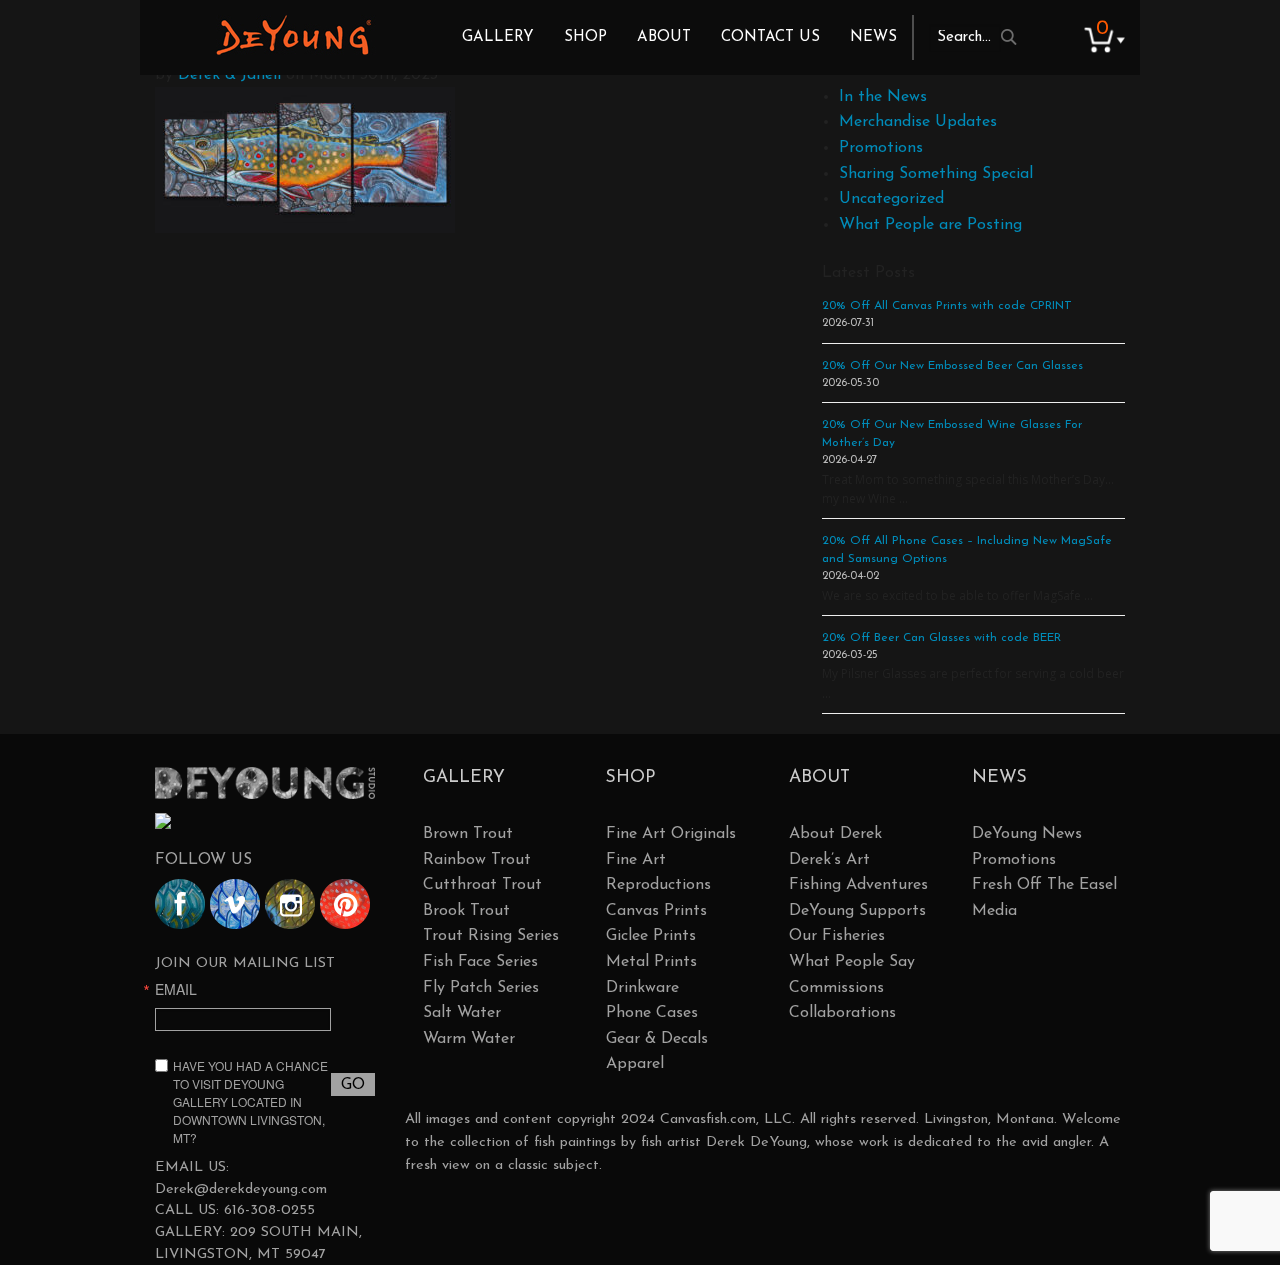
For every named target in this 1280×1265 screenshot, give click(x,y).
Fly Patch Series (481, 988)
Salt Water (462, 1013)
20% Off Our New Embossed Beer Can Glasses (952, 366)
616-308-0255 (269, 1210)
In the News (883, 97)
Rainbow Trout (477, 860)
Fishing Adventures (858, 885)
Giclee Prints (651, 936)
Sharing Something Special (936, 174)
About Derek (835, 834)
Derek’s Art (829, 860)
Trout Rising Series (491, 936)
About (664, 37)
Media (994, 911)
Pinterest (345, 904)
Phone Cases (652, 1013)
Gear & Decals (657, 1039)
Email (176, 989)
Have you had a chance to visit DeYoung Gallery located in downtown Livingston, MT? (250, 1101)
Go (353, 1085)
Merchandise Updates (918, 122)
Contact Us (770, 37)
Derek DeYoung (293, 35)
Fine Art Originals (671, 834)
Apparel (635, 1064)
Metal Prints (651, 962)
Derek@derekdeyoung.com (241, 1189)
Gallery (498, 37)
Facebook (180, 904)
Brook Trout (466, 911)
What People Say (852, 962)
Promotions (881, 148)
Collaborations (842, 1013)
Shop (585, 37)
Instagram (290, 904)
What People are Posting (930, 225)
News (873, 37)
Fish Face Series (480, 962)
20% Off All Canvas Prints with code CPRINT (947, 306)
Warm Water (469, 1039)
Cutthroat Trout (482, 885)
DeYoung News (1027, 834)
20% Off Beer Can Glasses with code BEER (941, 638)
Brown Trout (468, 834)
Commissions (836, 988)
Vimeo (235, 904)
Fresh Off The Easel (1044, 885)
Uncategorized (891, 199)
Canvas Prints (656, 911)
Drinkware (642, 988)
